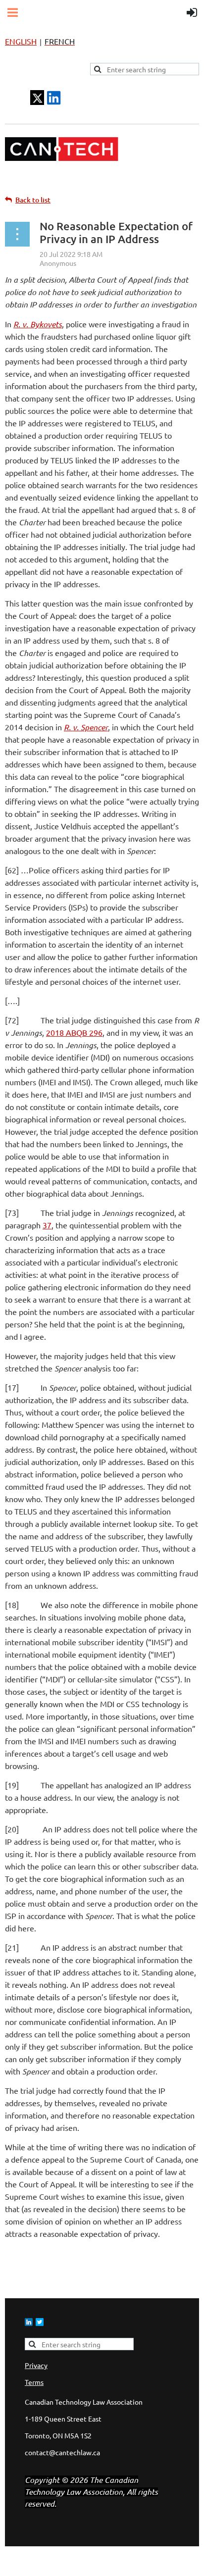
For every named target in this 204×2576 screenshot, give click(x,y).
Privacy (36, 2365)
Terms (34, 2382)
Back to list (33, 200)
